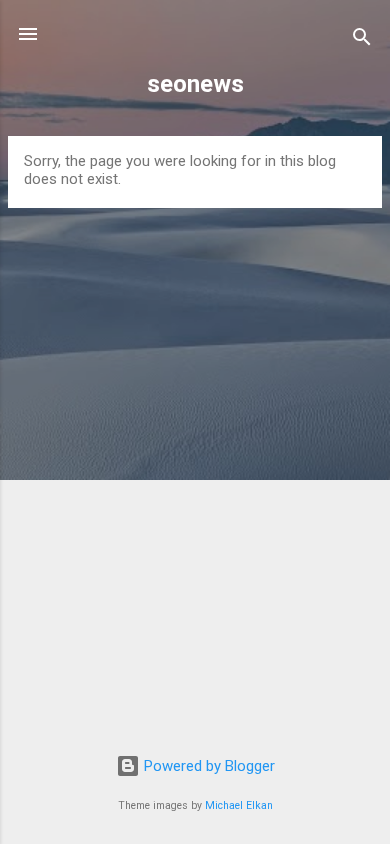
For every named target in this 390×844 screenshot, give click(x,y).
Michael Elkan (239, 805)
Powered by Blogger (207, 766)
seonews (195, 84)
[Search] (362, 40)
